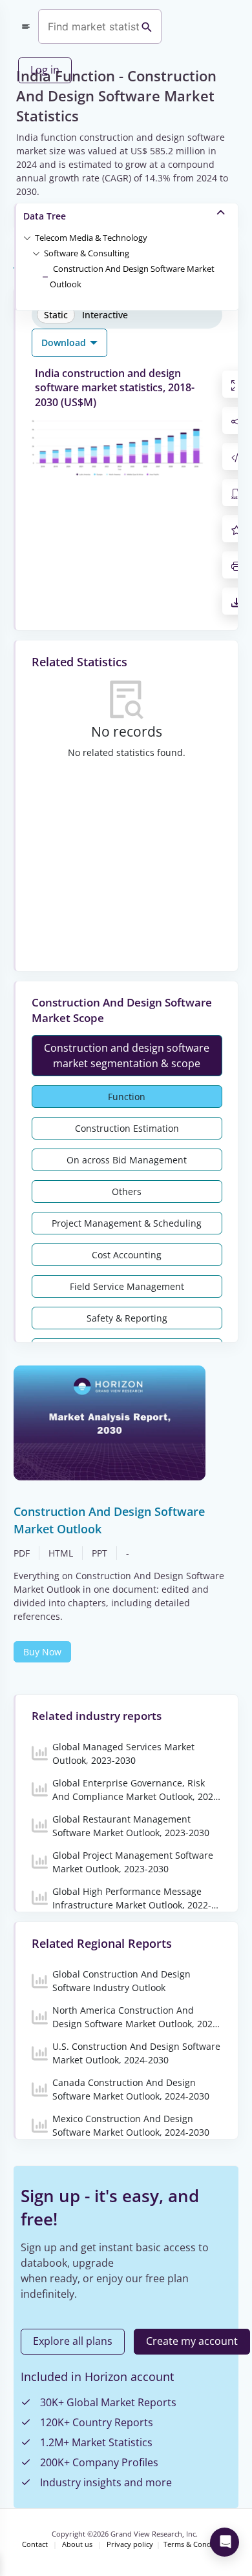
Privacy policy (130, 2544)
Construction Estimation (127, 1128)
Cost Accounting (127, 1255)
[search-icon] (147, 26)
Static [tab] (56, 315)
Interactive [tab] (105, 315)
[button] (91, 237)
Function (127, 1097)
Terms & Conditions (197, 2544)
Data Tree (45, 216)
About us (77, 2544)
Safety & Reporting (127, 1318)
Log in (45, 70)
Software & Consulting (87, 253)
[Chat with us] (225, 2542)
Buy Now (42, 1652)
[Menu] (26, 26)
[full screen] (236, 384)
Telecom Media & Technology (91, 238)
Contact (35, 2544)
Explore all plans (73, 2341)
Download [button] (65, 342)
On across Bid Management (127, 1160)
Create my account (192, 2341)
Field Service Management (127, 1286)
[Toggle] (27, 237)
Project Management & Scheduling (127, 1223)
